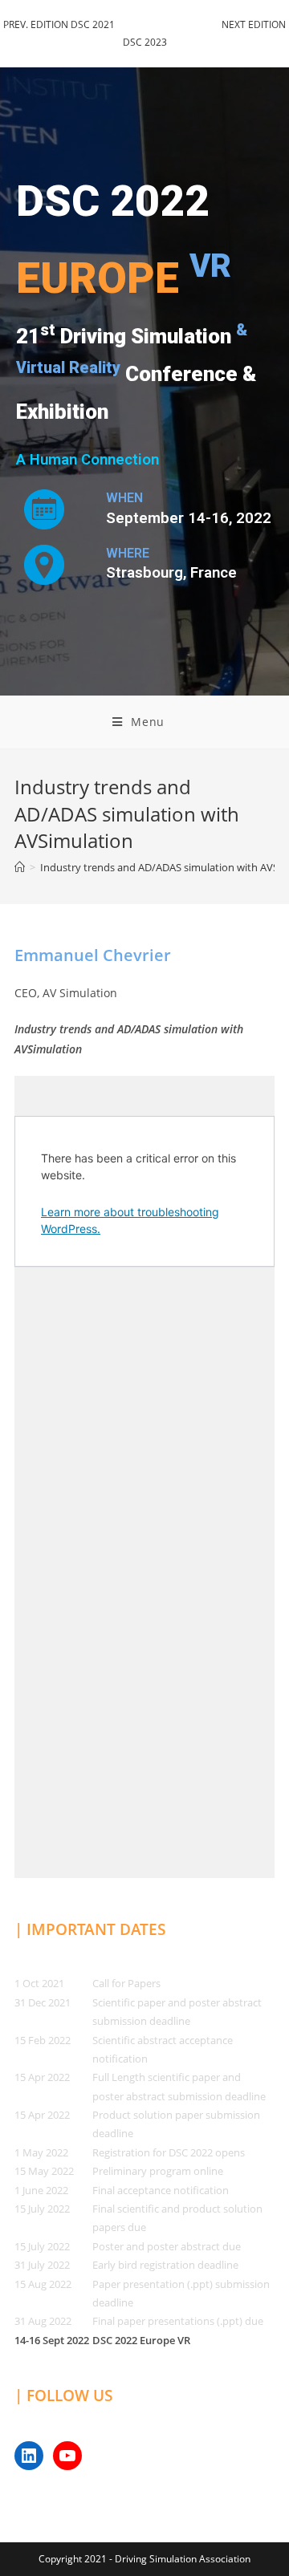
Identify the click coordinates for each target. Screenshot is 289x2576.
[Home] (20, 867)
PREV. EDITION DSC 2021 (59, 24)
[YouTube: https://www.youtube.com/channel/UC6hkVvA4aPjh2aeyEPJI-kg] (67, 2456)
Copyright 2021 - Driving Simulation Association (144, 2559)
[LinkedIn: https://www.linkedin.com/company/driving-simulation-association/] (29, 2456)
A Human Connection (88, 460)
